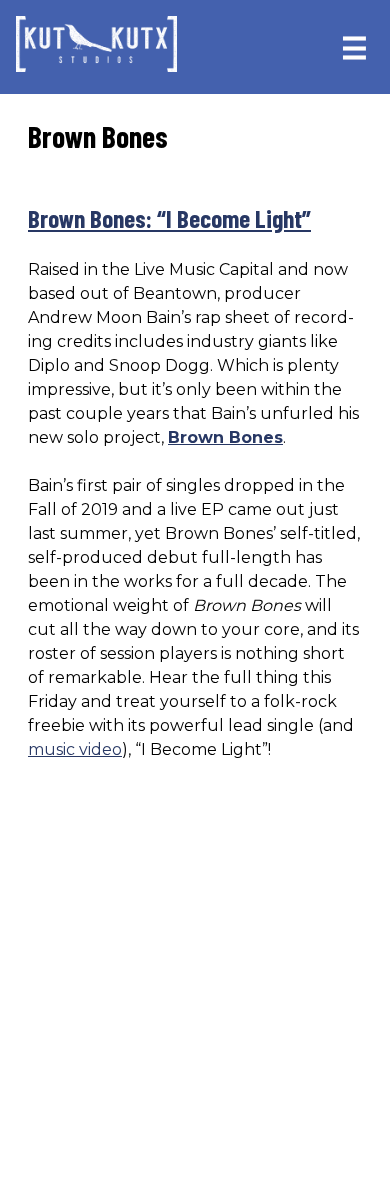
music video (75, 749)
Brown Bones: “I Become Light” (169, 218)
